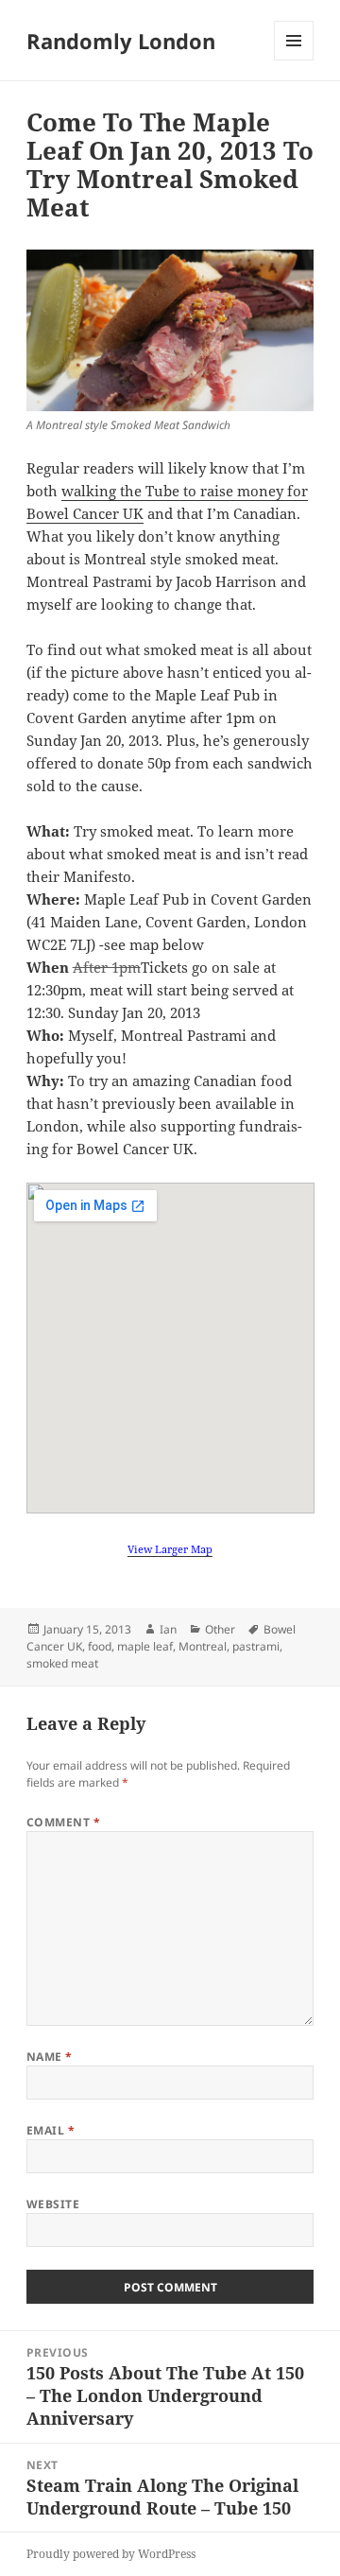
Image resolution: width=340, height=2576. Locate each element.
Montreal (203, 1646)
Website (53, 2204)
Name (50, 2057)
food (100, 1646)
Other (220, 1629)
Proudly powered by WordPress (111, 2554)
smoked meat (62, 1663)
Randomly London (121, 41)
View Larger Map (170, 1549)
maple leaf (145, 1646)
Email (51, 2130)
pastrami (256, 1646)
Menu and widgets (294, 60)
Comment (63, 1822)
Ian (168, 1629)
